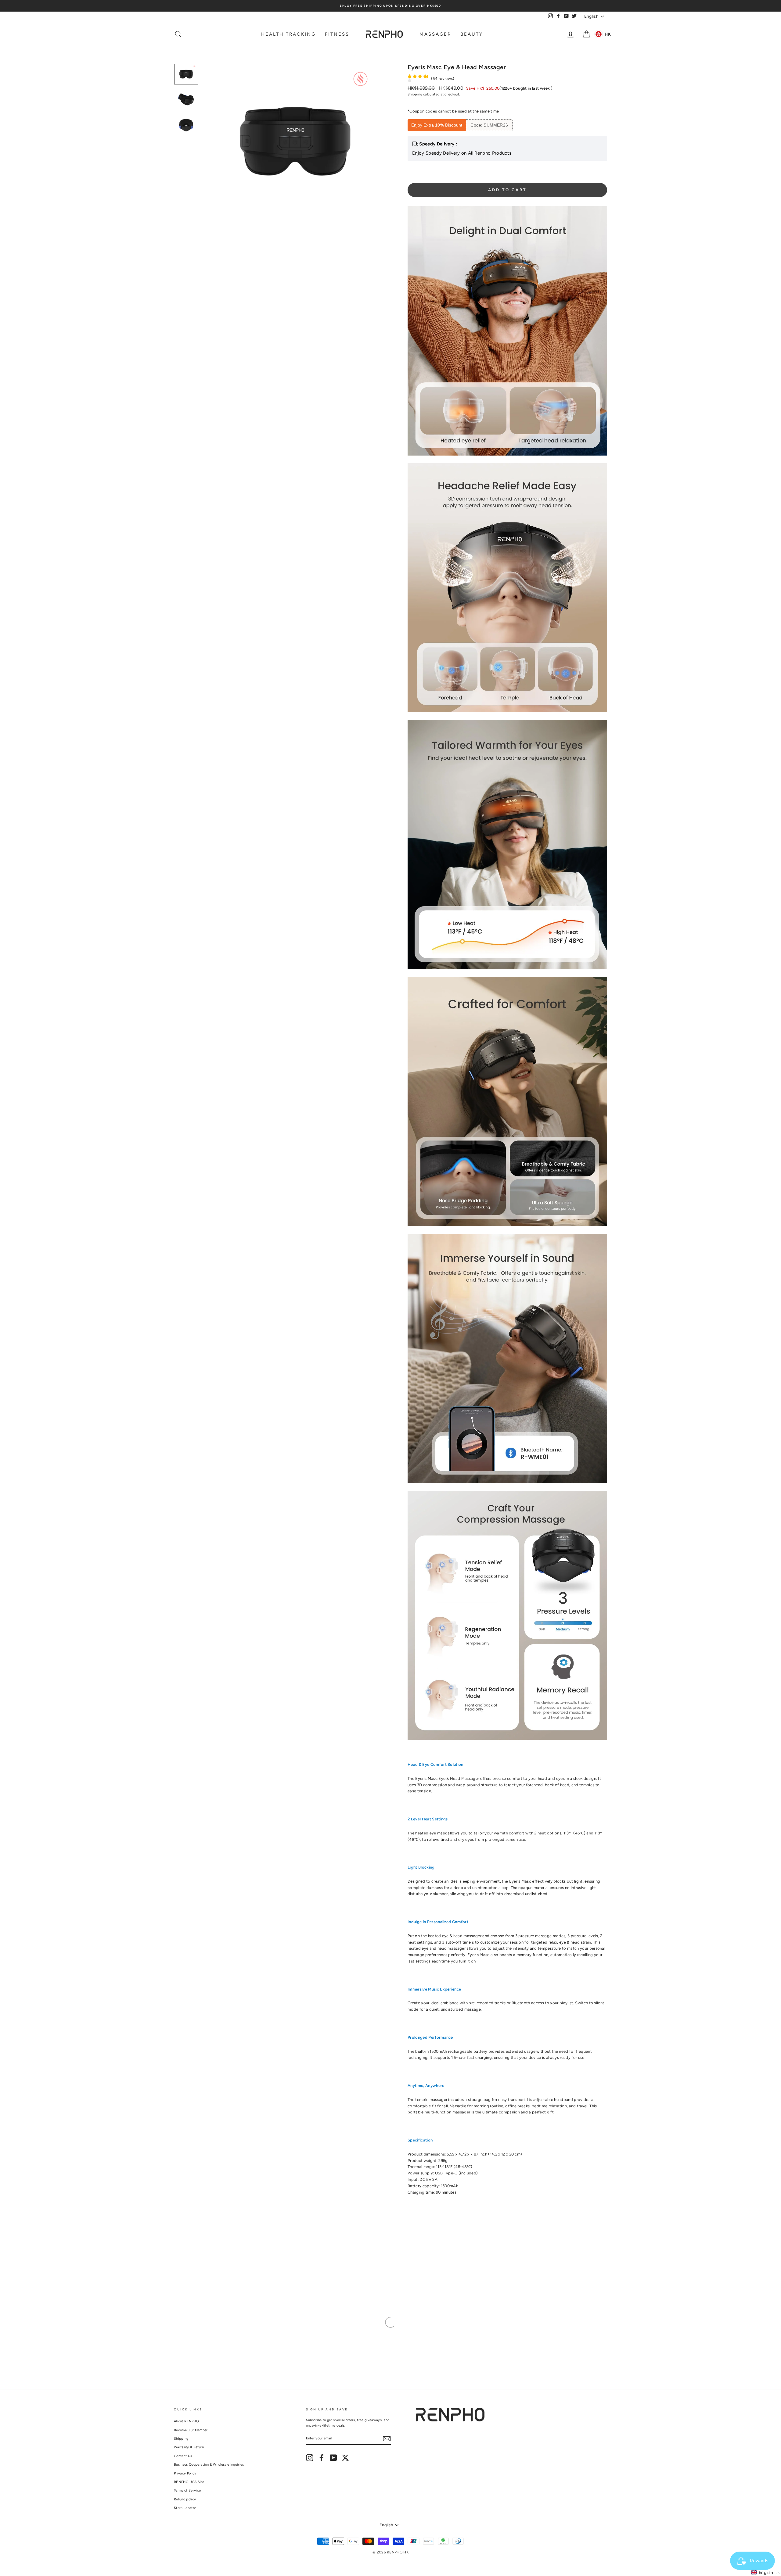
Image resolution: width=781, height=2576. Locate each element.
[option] (390, 6)
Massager (435, 34)
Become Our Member (191, 2430)
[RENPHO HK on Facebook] (322, 2458)
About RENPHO (186, 2421)
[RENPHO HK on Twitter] (345, 2458)
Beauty (472, 34)
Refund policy (185, 2499)
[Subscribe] (387, 2439)
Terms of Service (187, 2490)
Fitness (337, 34)
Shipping (415, 94)
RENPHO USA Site (189, 2482)
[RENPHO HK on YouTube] (333, 2458)
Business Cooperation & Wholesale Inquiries (209, 2465)
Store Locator (185, 2508)
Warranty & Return (189, 2447)
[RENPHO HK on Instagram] (310, 2458)
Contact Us (183, 2456)
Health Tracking (288, 34)
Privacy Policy (185, 2473)
